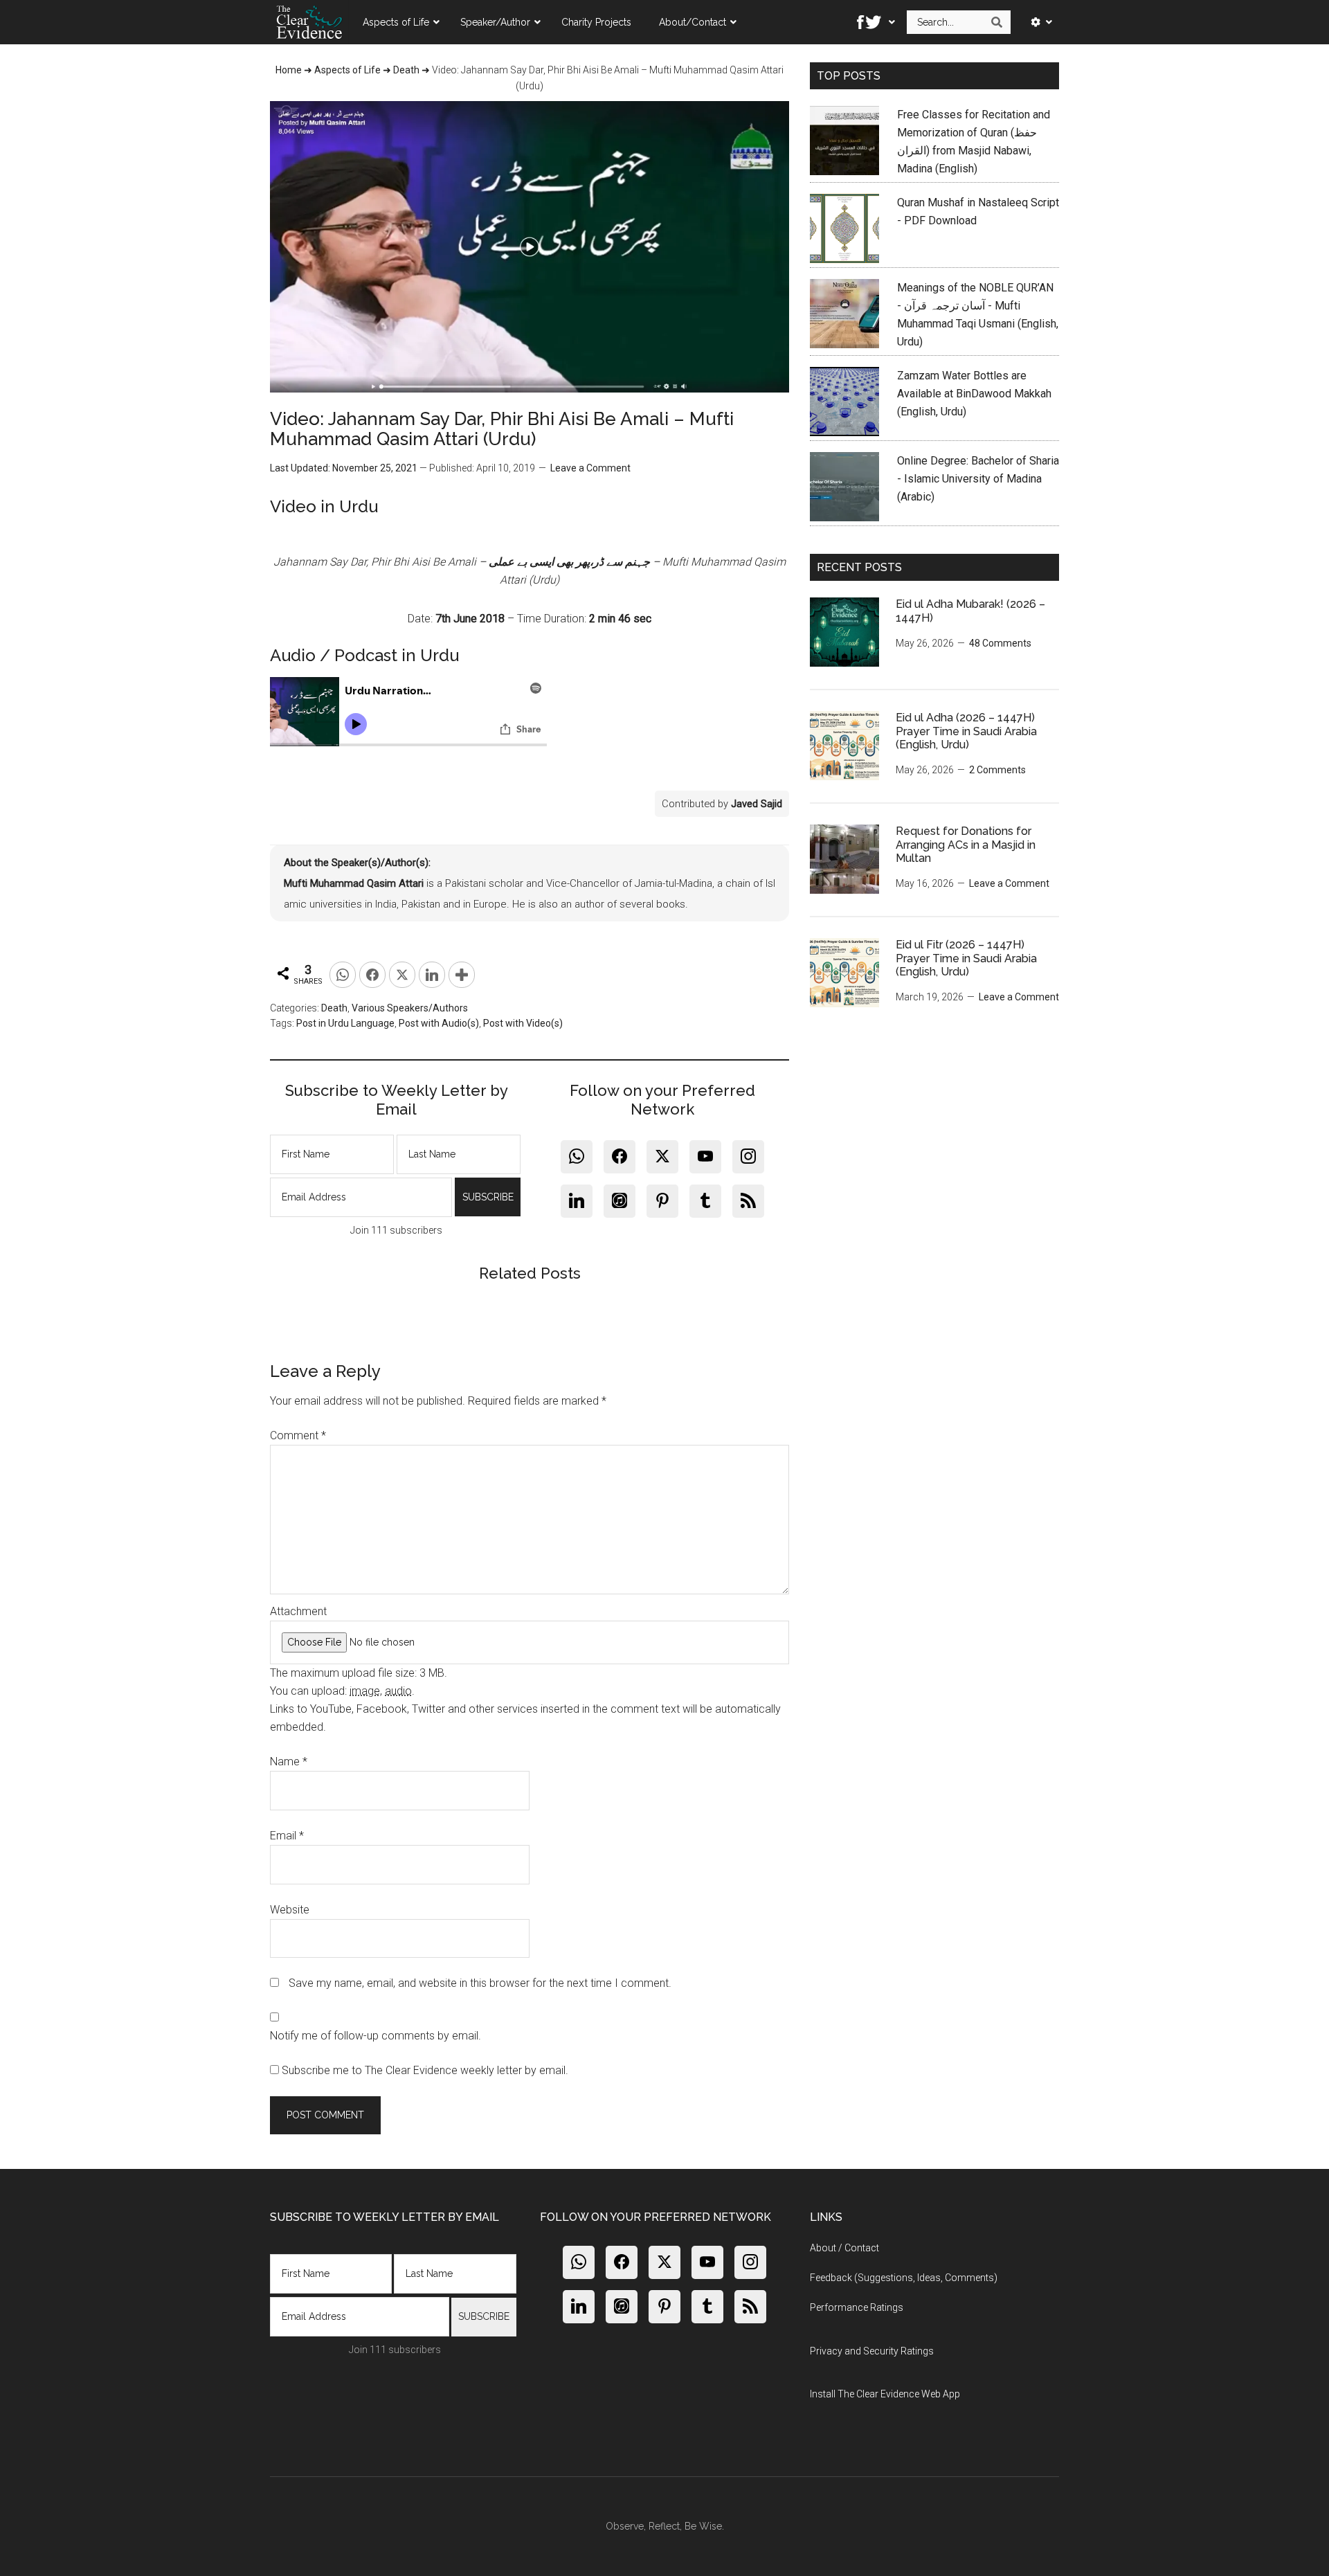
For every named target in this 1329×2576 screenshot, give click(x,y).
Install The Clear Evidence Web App (885, 2394)
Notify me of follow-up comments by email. (376, 2036)
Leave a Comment (590, 468)
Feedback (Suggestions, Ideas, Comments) (904, 2278)
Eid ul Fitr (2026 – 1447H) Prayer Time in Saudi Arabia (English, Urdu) (966, 958)
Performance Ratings (857, 2307)
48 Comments (1000, 643)
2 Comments (997, 770)
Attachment (298, 1611)
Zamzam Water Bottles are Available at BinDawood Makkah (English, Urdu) (974, 394)
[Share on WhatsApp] (343, 975)
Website (290, 1910)
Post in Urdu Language (345, 1023)
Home (289, 70)
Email (287, 1836)
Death (406, 70)
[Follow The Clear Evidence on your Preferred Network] (872, 22)
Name (289, 1762)
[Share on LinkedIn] (432, 975)
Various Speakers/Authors (410, 1008)
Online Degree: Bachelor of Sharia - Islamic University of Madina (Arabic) (978, 479)
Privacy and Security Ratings (872, 2351)
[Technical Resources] (1037, 22)
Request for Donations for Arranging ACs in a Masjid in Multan (966, 844)
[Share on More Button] (462, 975)
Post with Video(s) (523, 1023)
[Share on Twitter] (402, 975)
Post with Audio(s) (439, 1023)
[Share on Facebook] (372, 975)
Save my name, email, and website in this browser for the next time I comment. (480, 1983)
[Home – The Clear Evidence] (309, 22)
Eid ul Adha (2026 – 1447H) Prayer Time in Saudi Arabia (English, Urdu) (966, 731)
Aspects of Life (347, 70)
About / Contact (844, 2248)
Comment (298, 1435)
